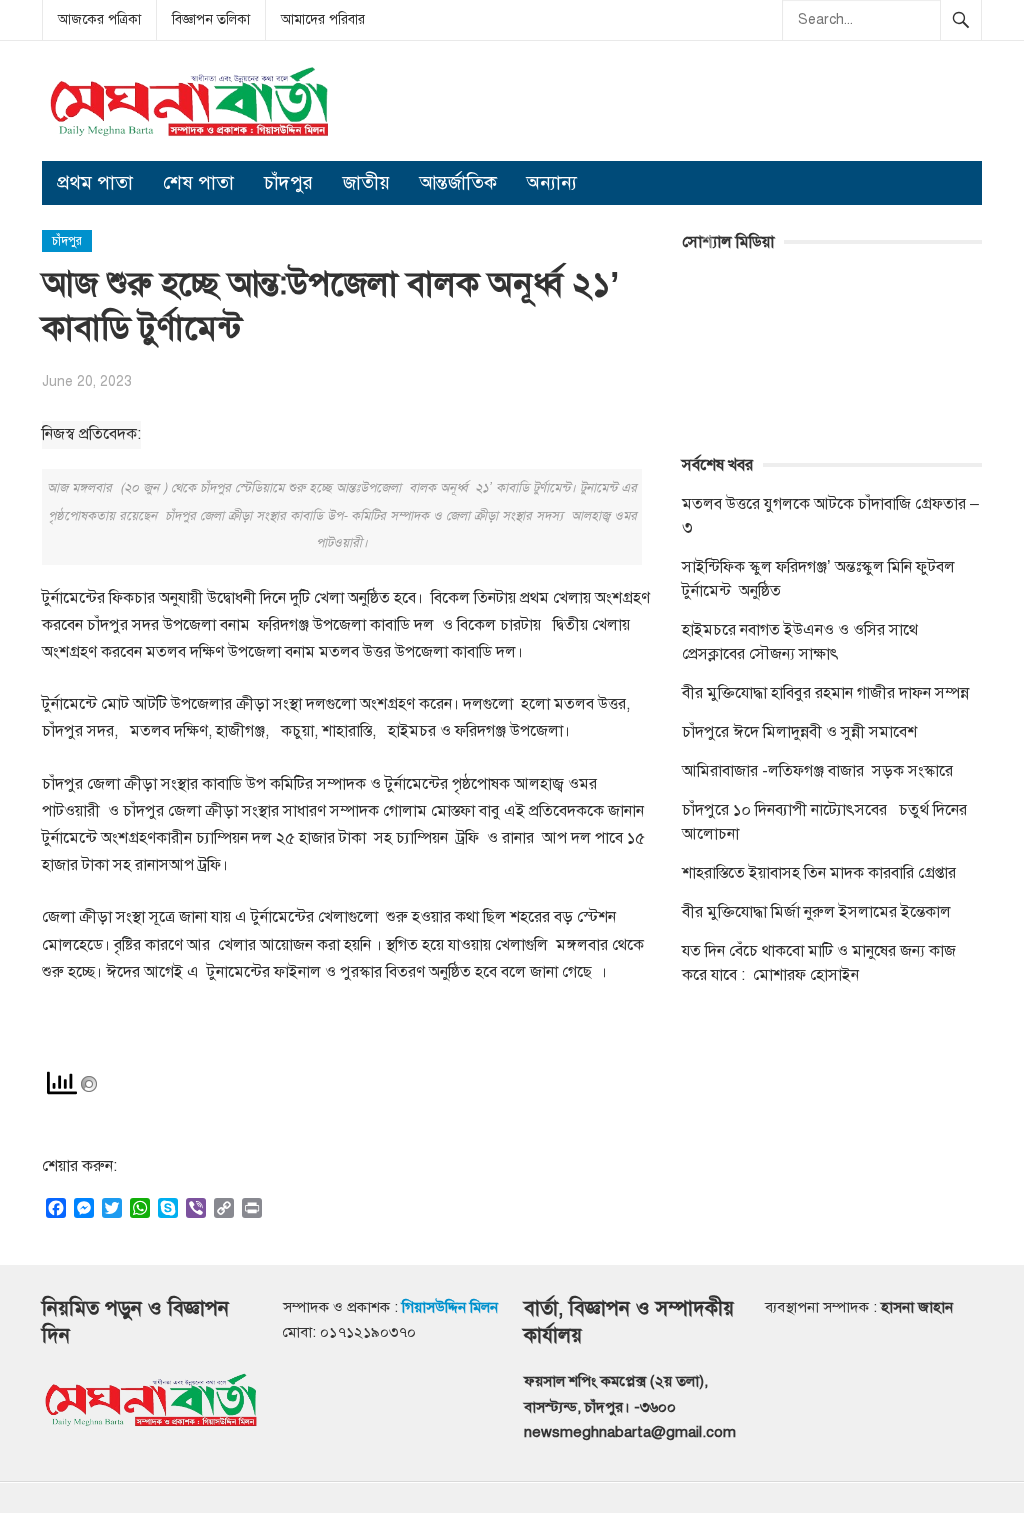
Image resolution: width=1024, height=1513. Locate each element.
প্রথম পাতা (95, 182)
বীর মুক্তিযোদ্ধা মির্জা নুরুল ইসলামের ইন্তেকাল (818, 912)
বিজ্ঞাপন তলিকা (211, 19)
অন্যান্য (552, 182)
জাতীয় (366, 182)
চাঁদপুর (288, 182)
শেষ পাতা (198, 182)
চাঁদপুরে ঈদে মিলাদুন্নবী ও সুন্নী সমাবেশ (799, 732)
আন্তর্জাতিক (458, 182)
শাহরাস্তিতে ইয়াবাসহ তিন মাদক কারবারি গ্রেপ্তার (819, 873)
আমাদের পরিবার (323, 19)
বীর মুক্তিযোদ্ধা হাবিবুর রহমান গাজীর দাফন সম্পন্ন (825, 693)
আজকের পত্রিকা (99, 19)
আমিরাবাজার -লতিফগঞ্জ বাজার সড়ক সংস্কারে (817, 771)
